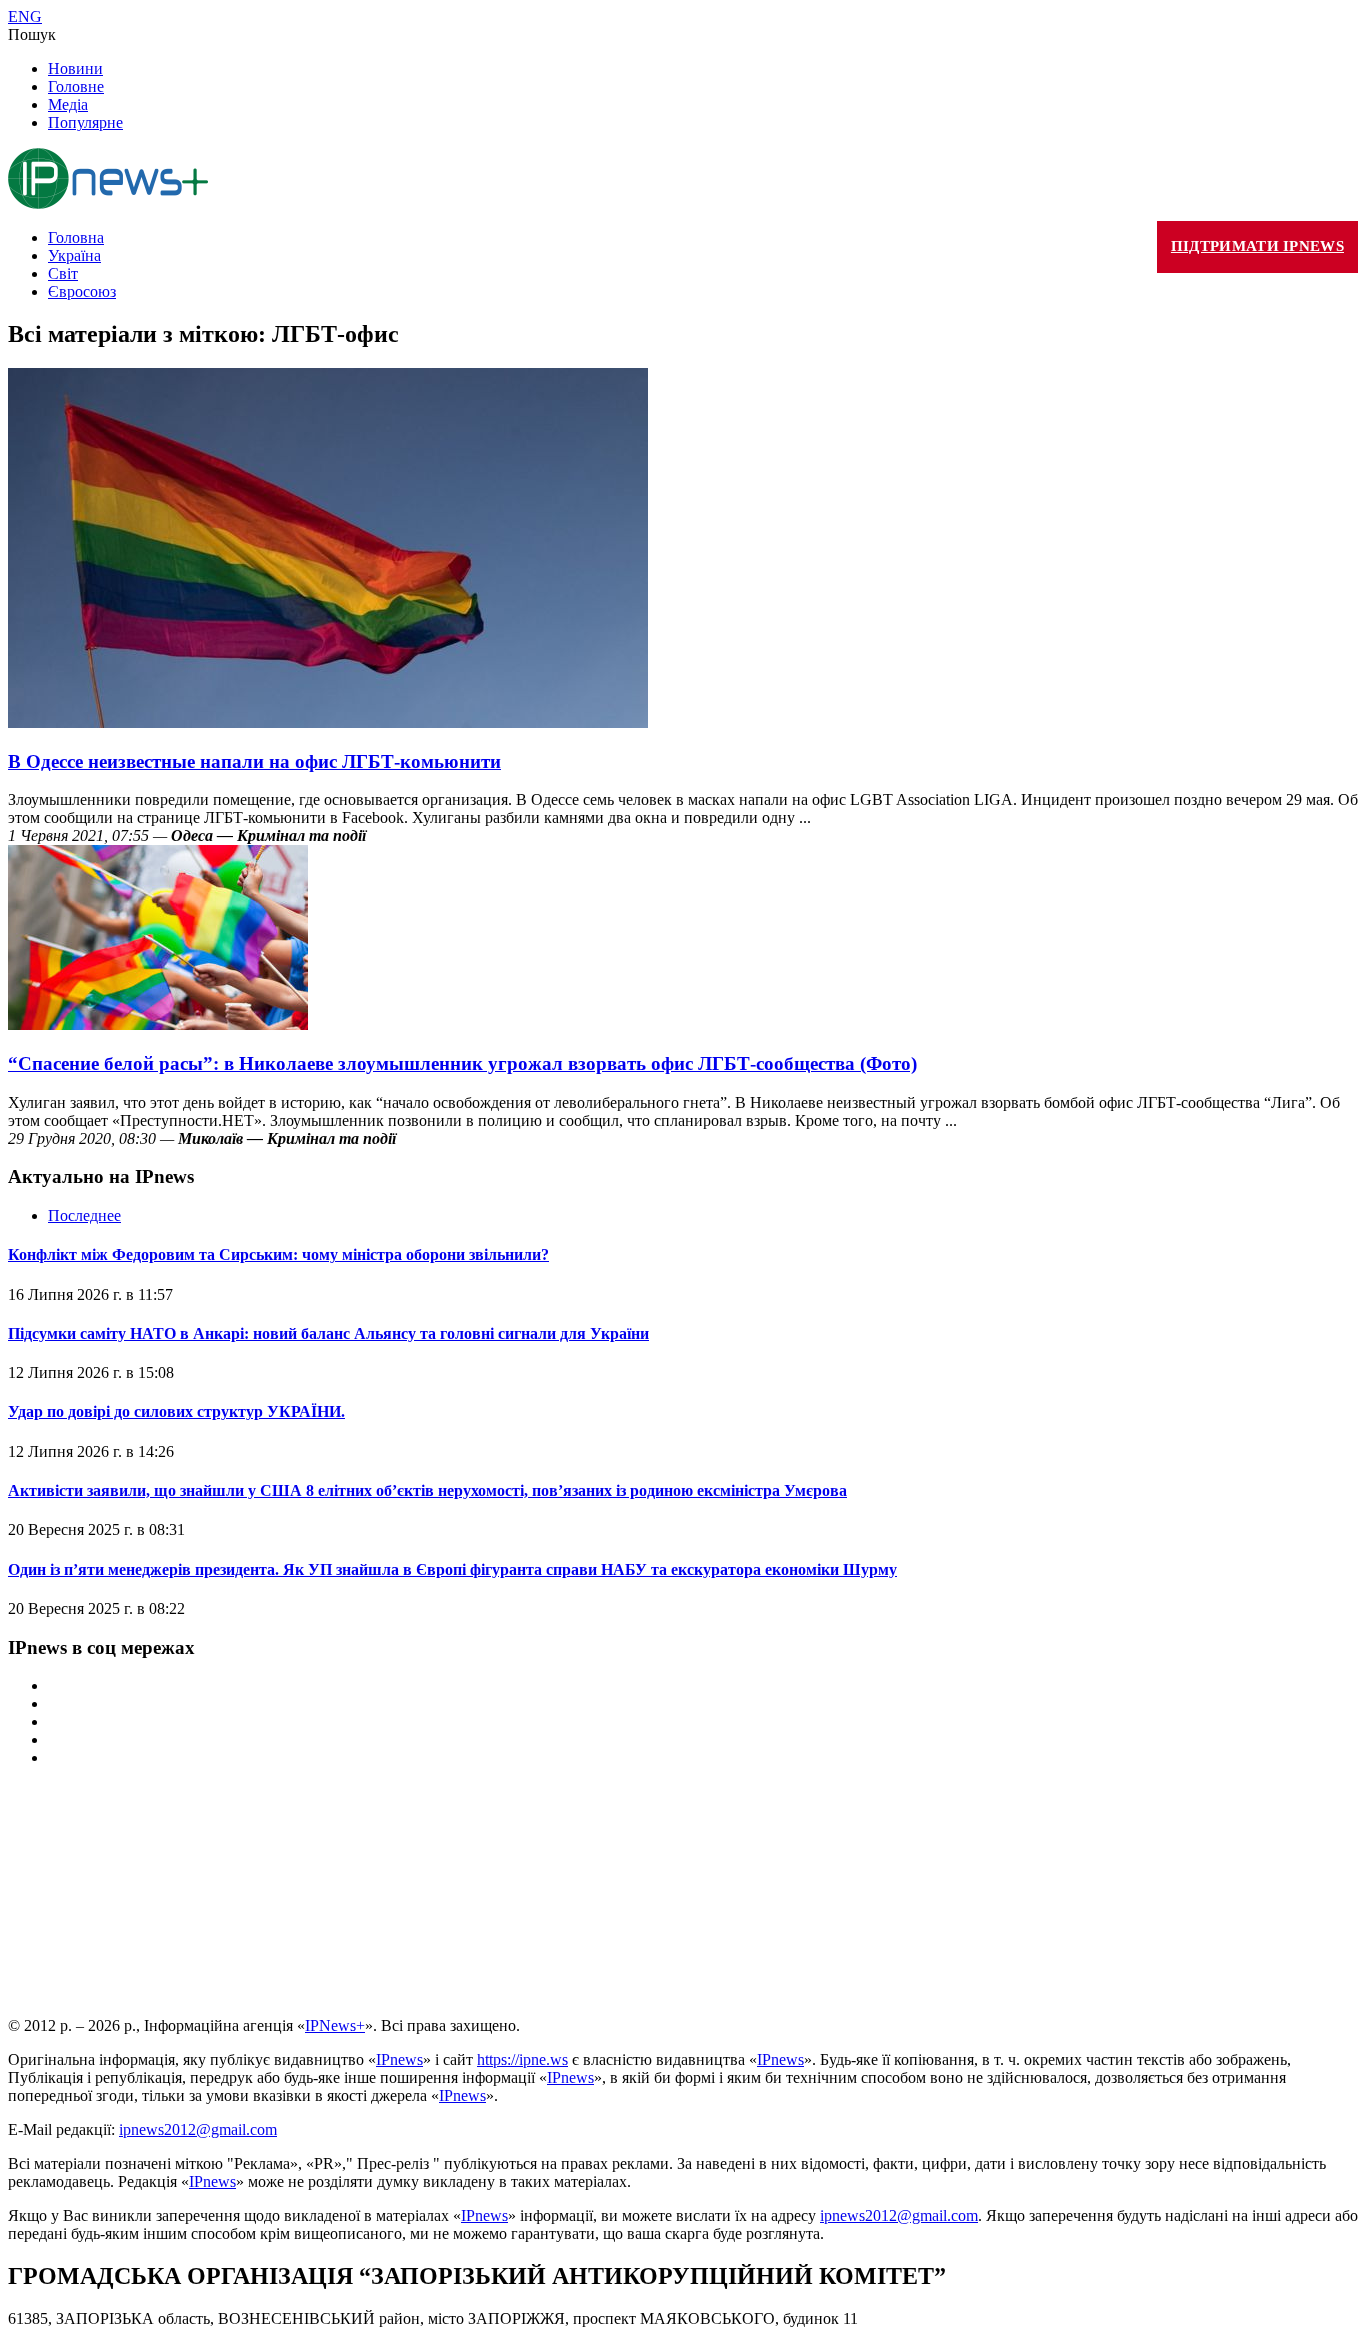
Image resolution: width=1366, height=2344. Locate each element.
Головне (76, 86)
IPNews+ (335, 2025)
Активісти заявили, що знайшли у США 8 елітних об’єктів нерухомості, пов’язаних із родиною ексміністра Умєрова (427, 1490)
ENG (25, 16)
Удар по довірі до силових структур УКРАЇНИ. (176, 1411)
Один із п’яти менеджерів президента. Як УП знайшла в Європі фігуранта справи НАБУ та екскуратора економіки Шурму (452, 1569)
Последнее (84, 1215)
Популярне (85, 122)
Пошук (32, 34)
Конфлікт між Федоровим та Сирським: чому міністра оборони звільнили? (278, 1254)
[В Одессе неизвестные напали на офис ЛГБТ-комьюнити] (328, 722)
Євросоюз (82, 291)
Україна (74, 255)
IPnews (399, 2059)
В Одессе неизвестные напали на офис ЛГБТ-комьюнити (254, 761)
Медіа (68, 104)
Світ (63, 273)
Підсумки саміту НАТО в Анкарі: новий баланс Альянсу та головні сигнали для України (328, 1333)
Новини (75, 68)
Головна (76, 237)
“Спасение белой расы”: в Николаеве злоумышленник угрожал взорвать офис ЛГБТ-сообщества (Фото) (462, 1063)
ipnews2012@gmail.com (198, 2129)
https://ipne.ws (522, 2059)
